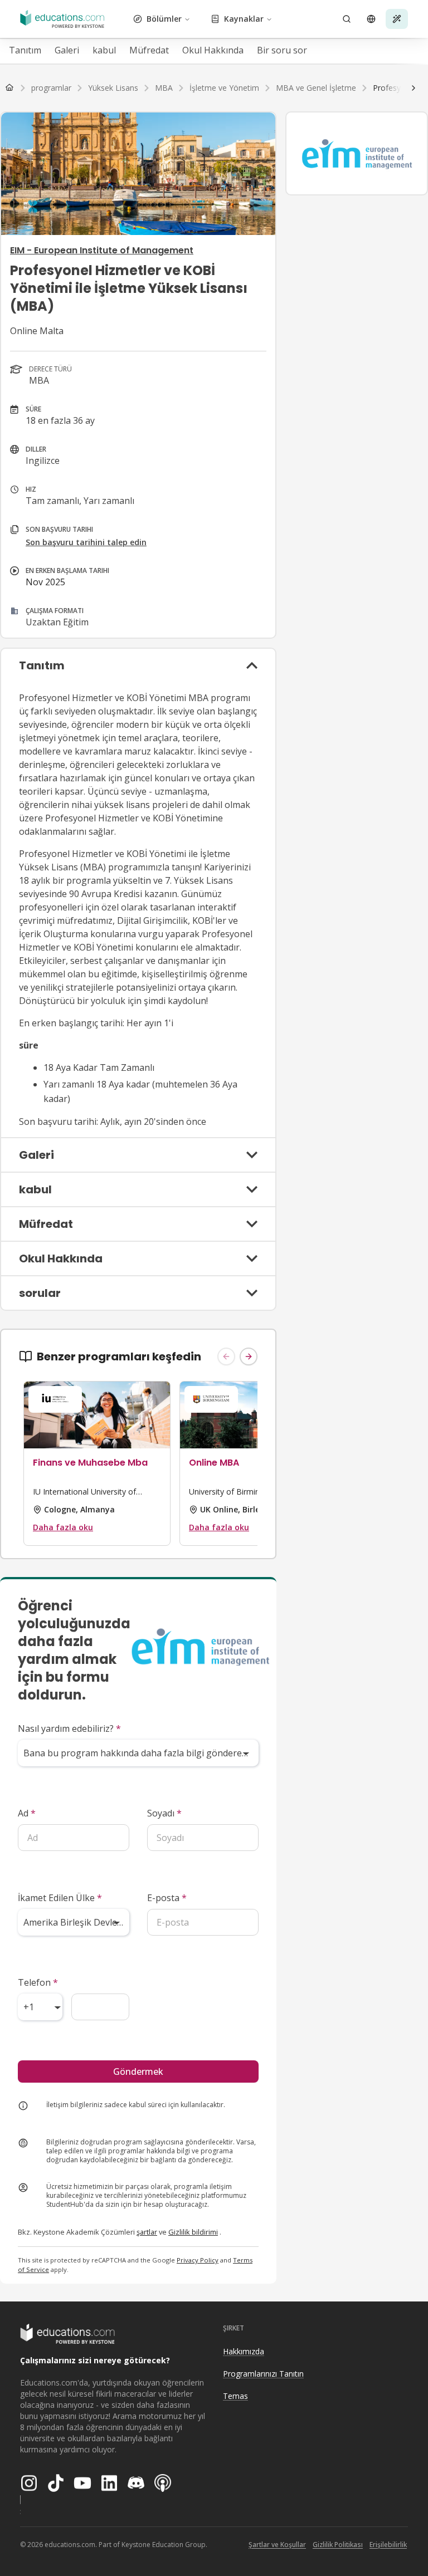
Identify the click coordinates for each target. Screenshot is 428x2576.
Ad (27, 1813)
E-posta (167, 1898)
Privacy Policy (198, 2260)
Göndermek (138, 2071)
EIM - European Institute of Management (102, 250)
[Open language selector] (371, 19)
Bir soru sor (282, 50)
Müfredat (149, 50)
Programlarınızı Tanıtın (263, 2374)
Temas (235, 2396)
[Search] (347, 19)
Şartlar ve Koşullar (277, 2545)
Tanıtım (25, 50)
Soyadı (164, 1813)
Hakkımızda (244, 2351)
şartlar (147, 2232)
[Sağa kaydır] (414, 88)
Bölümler (164, 19)
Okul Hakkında (213, 50)
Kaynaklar (244, 19)
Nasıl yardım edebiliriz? (69, 1728)
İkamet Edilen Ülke (60, 1898)
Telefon (38, 1982)
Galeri (67, 50)
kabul (104, 50)
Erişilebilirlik (388, 2545)
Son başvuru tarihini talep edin (86, 542)
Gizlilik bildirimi (193, 2232)
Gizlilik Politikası (338, 2545)
